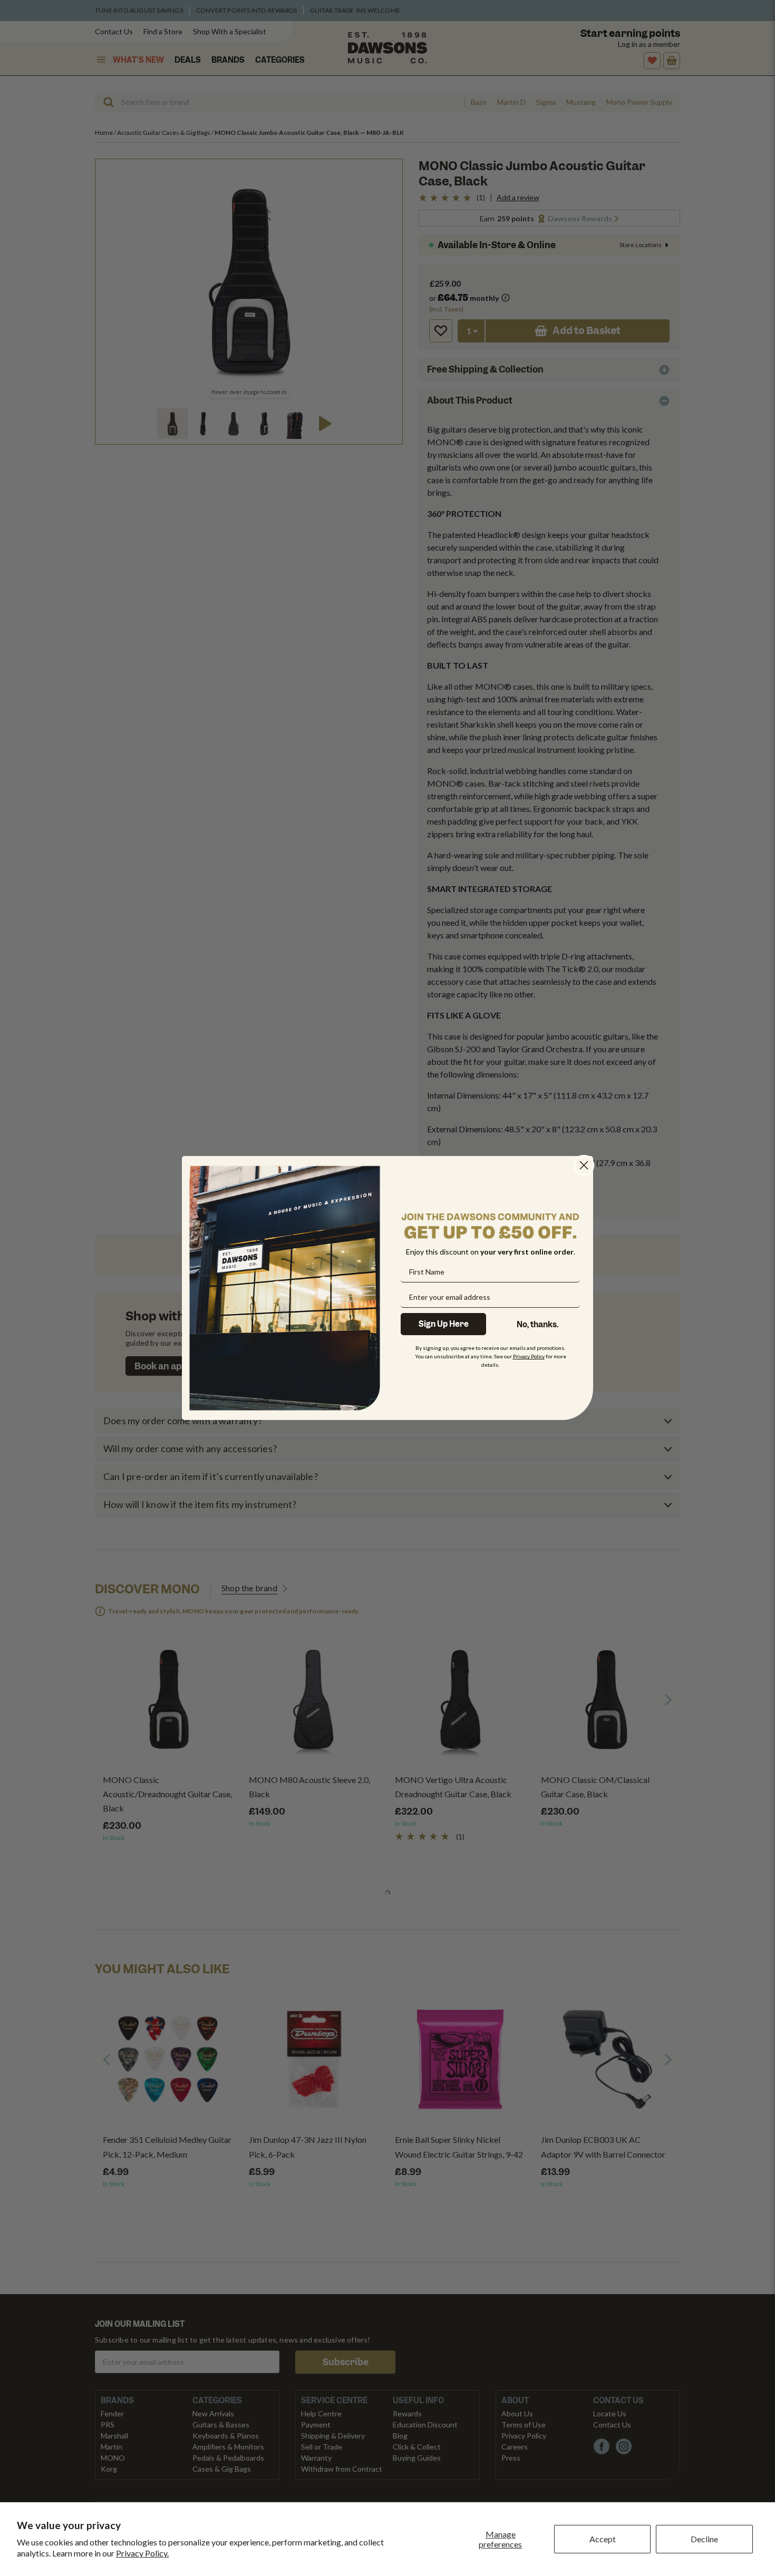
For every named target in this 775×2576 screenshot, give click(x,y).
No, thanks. (537, 1325)
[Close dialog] (584, 1165)
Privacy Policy (529, 1356)
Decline (704, 2539)
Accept (603, 2539)
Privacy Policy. (142, 2553)
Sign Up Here (444, 1324)
